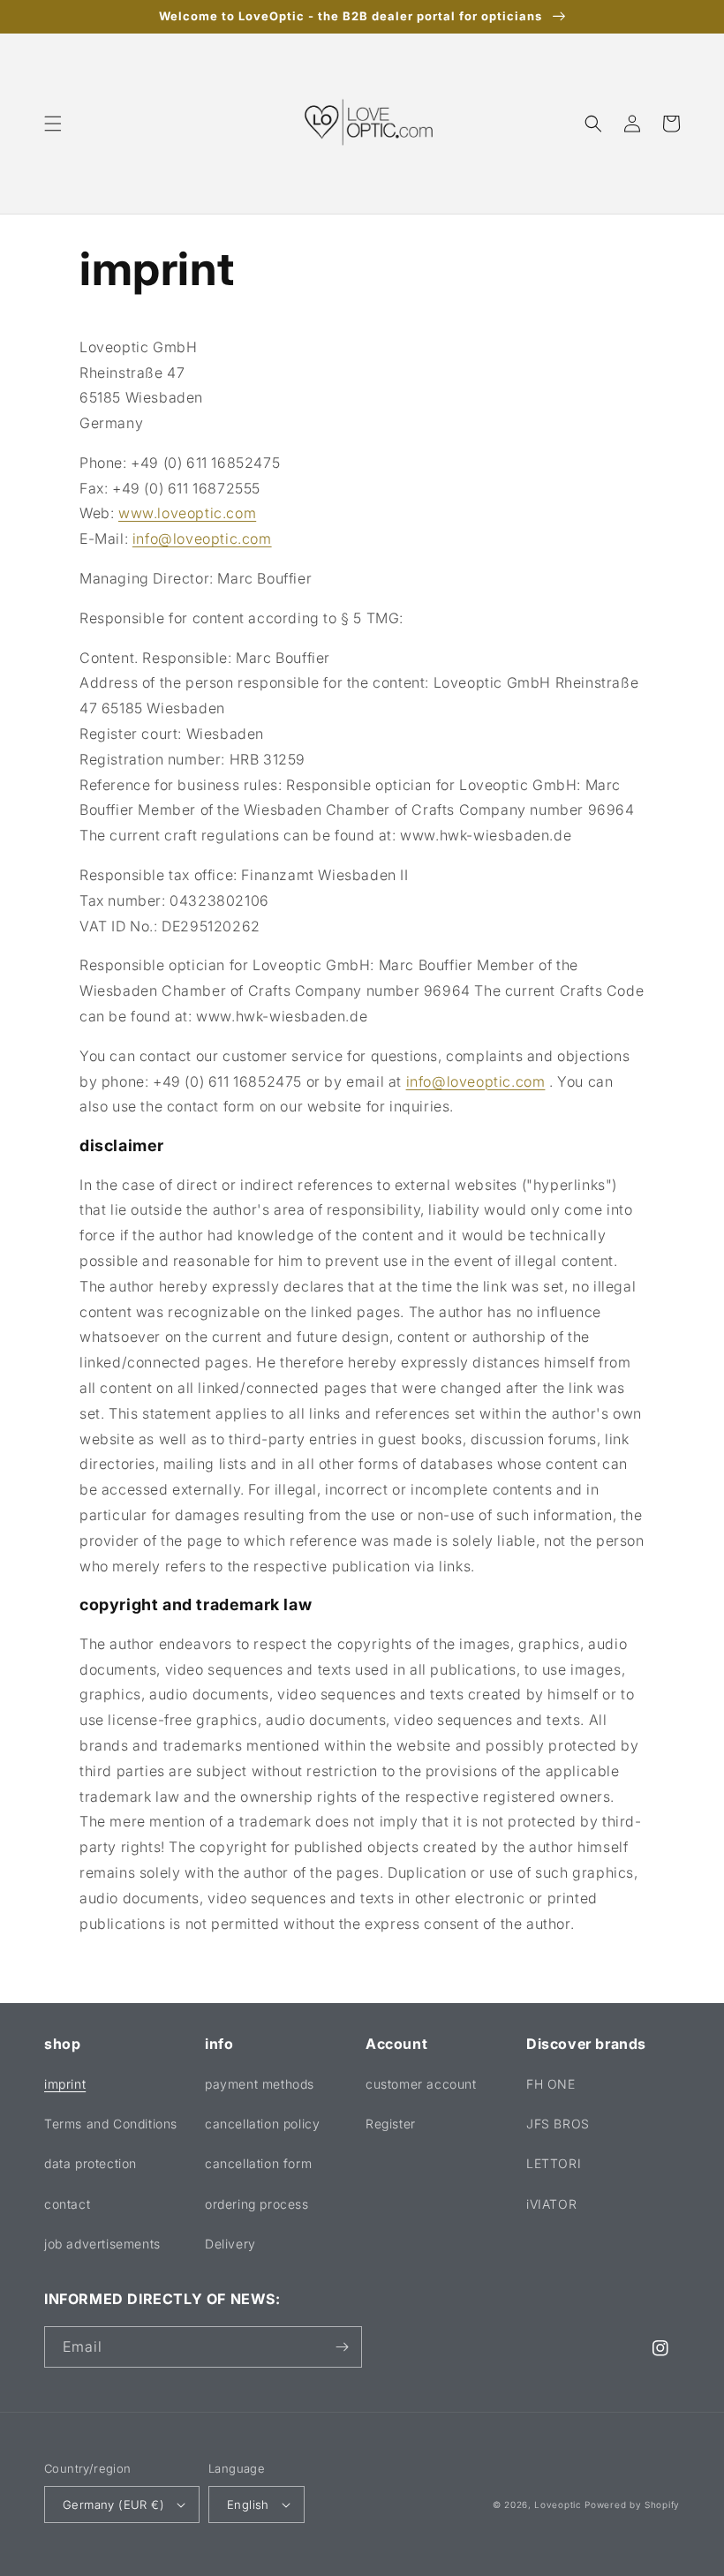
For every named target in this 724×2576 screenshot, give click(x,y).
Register (391, 2124)
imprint (65, 2084)
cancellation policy (262, 2124)
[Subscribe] (342, 2347)
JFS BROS (558, 2124)
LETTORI (554, 2163)
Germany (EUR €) (113, 2504)
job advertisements (102, 2244)
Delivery (230, 2244)
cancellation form (258, 2163)
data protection (90, 2163)
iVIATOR (551, 2204)
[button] (53, 124)
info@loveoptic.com (202, 539)
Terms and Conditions (111, 2124)
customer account (421, 2084)
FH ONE (551, 2084)
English (248, 2504)
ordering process (257, 2204)
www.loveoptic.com (187, 513)
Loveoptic (558, 2504)
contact (67, 2204)
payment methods (260, 2084)
